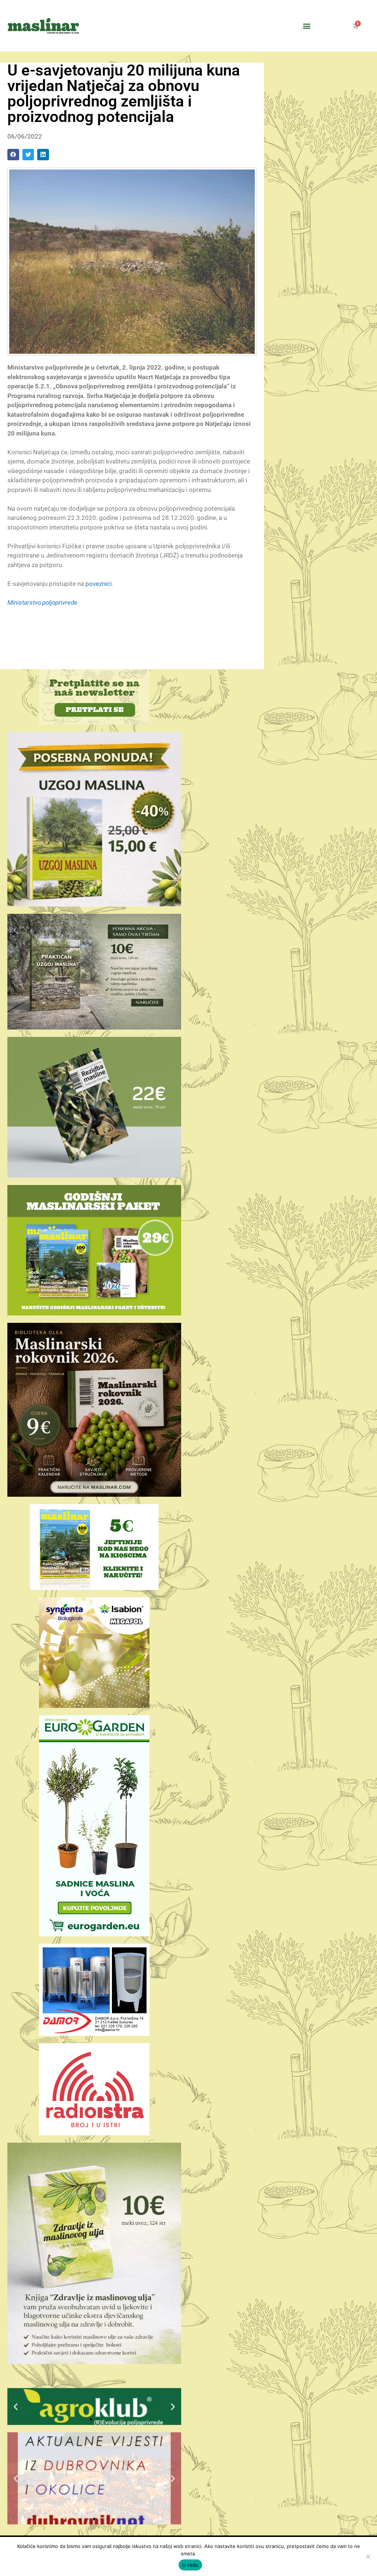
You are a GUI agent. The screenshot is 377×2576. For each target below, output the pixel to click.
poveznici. (99, 584)
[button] (307, 26)
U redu (191, 2565)
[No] (368, 2556)
